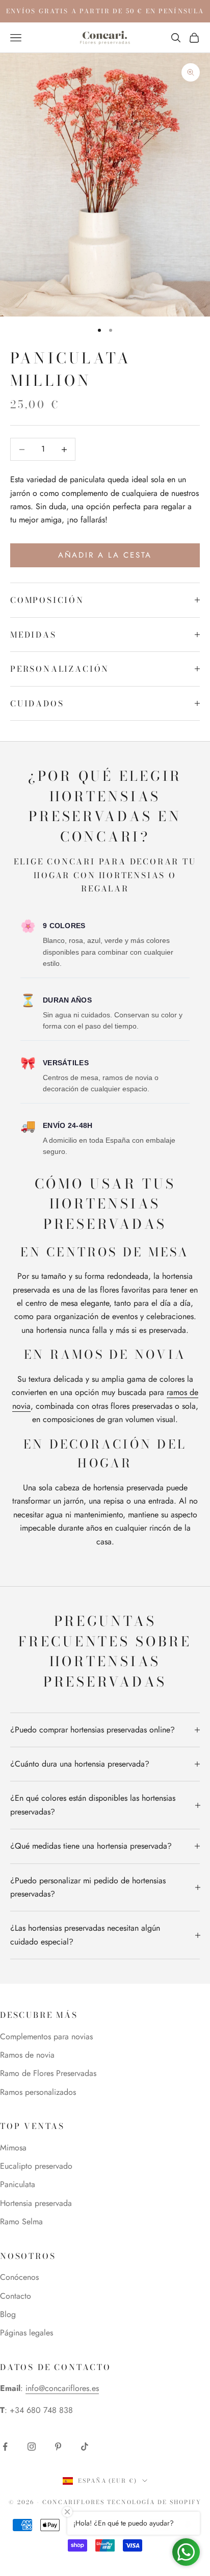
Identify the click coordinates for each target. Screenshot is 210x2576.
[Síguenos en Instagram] (32, 2447)
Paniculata (18, 2184)
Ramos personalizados (38, 2092)
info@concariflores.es (62, 2388)
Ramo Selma (21, 2222)
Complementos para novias (46, 2036)
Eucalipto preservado (36, 2166)
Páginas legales (27, 2333)
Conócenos (19, 2277)
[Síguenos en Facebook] (5, 2447)
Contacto (16, 2296)
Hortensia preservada (36, 2203)
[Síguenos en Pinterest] (58, 2447)
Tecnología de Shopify (154, 2502)
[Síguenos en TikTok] (85, 2447)
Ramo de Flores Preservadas (48, 2073)
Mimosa (13, 2148)
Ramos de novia (27, 2055)
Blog (8, 2314)
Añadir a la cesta (105, 555)
